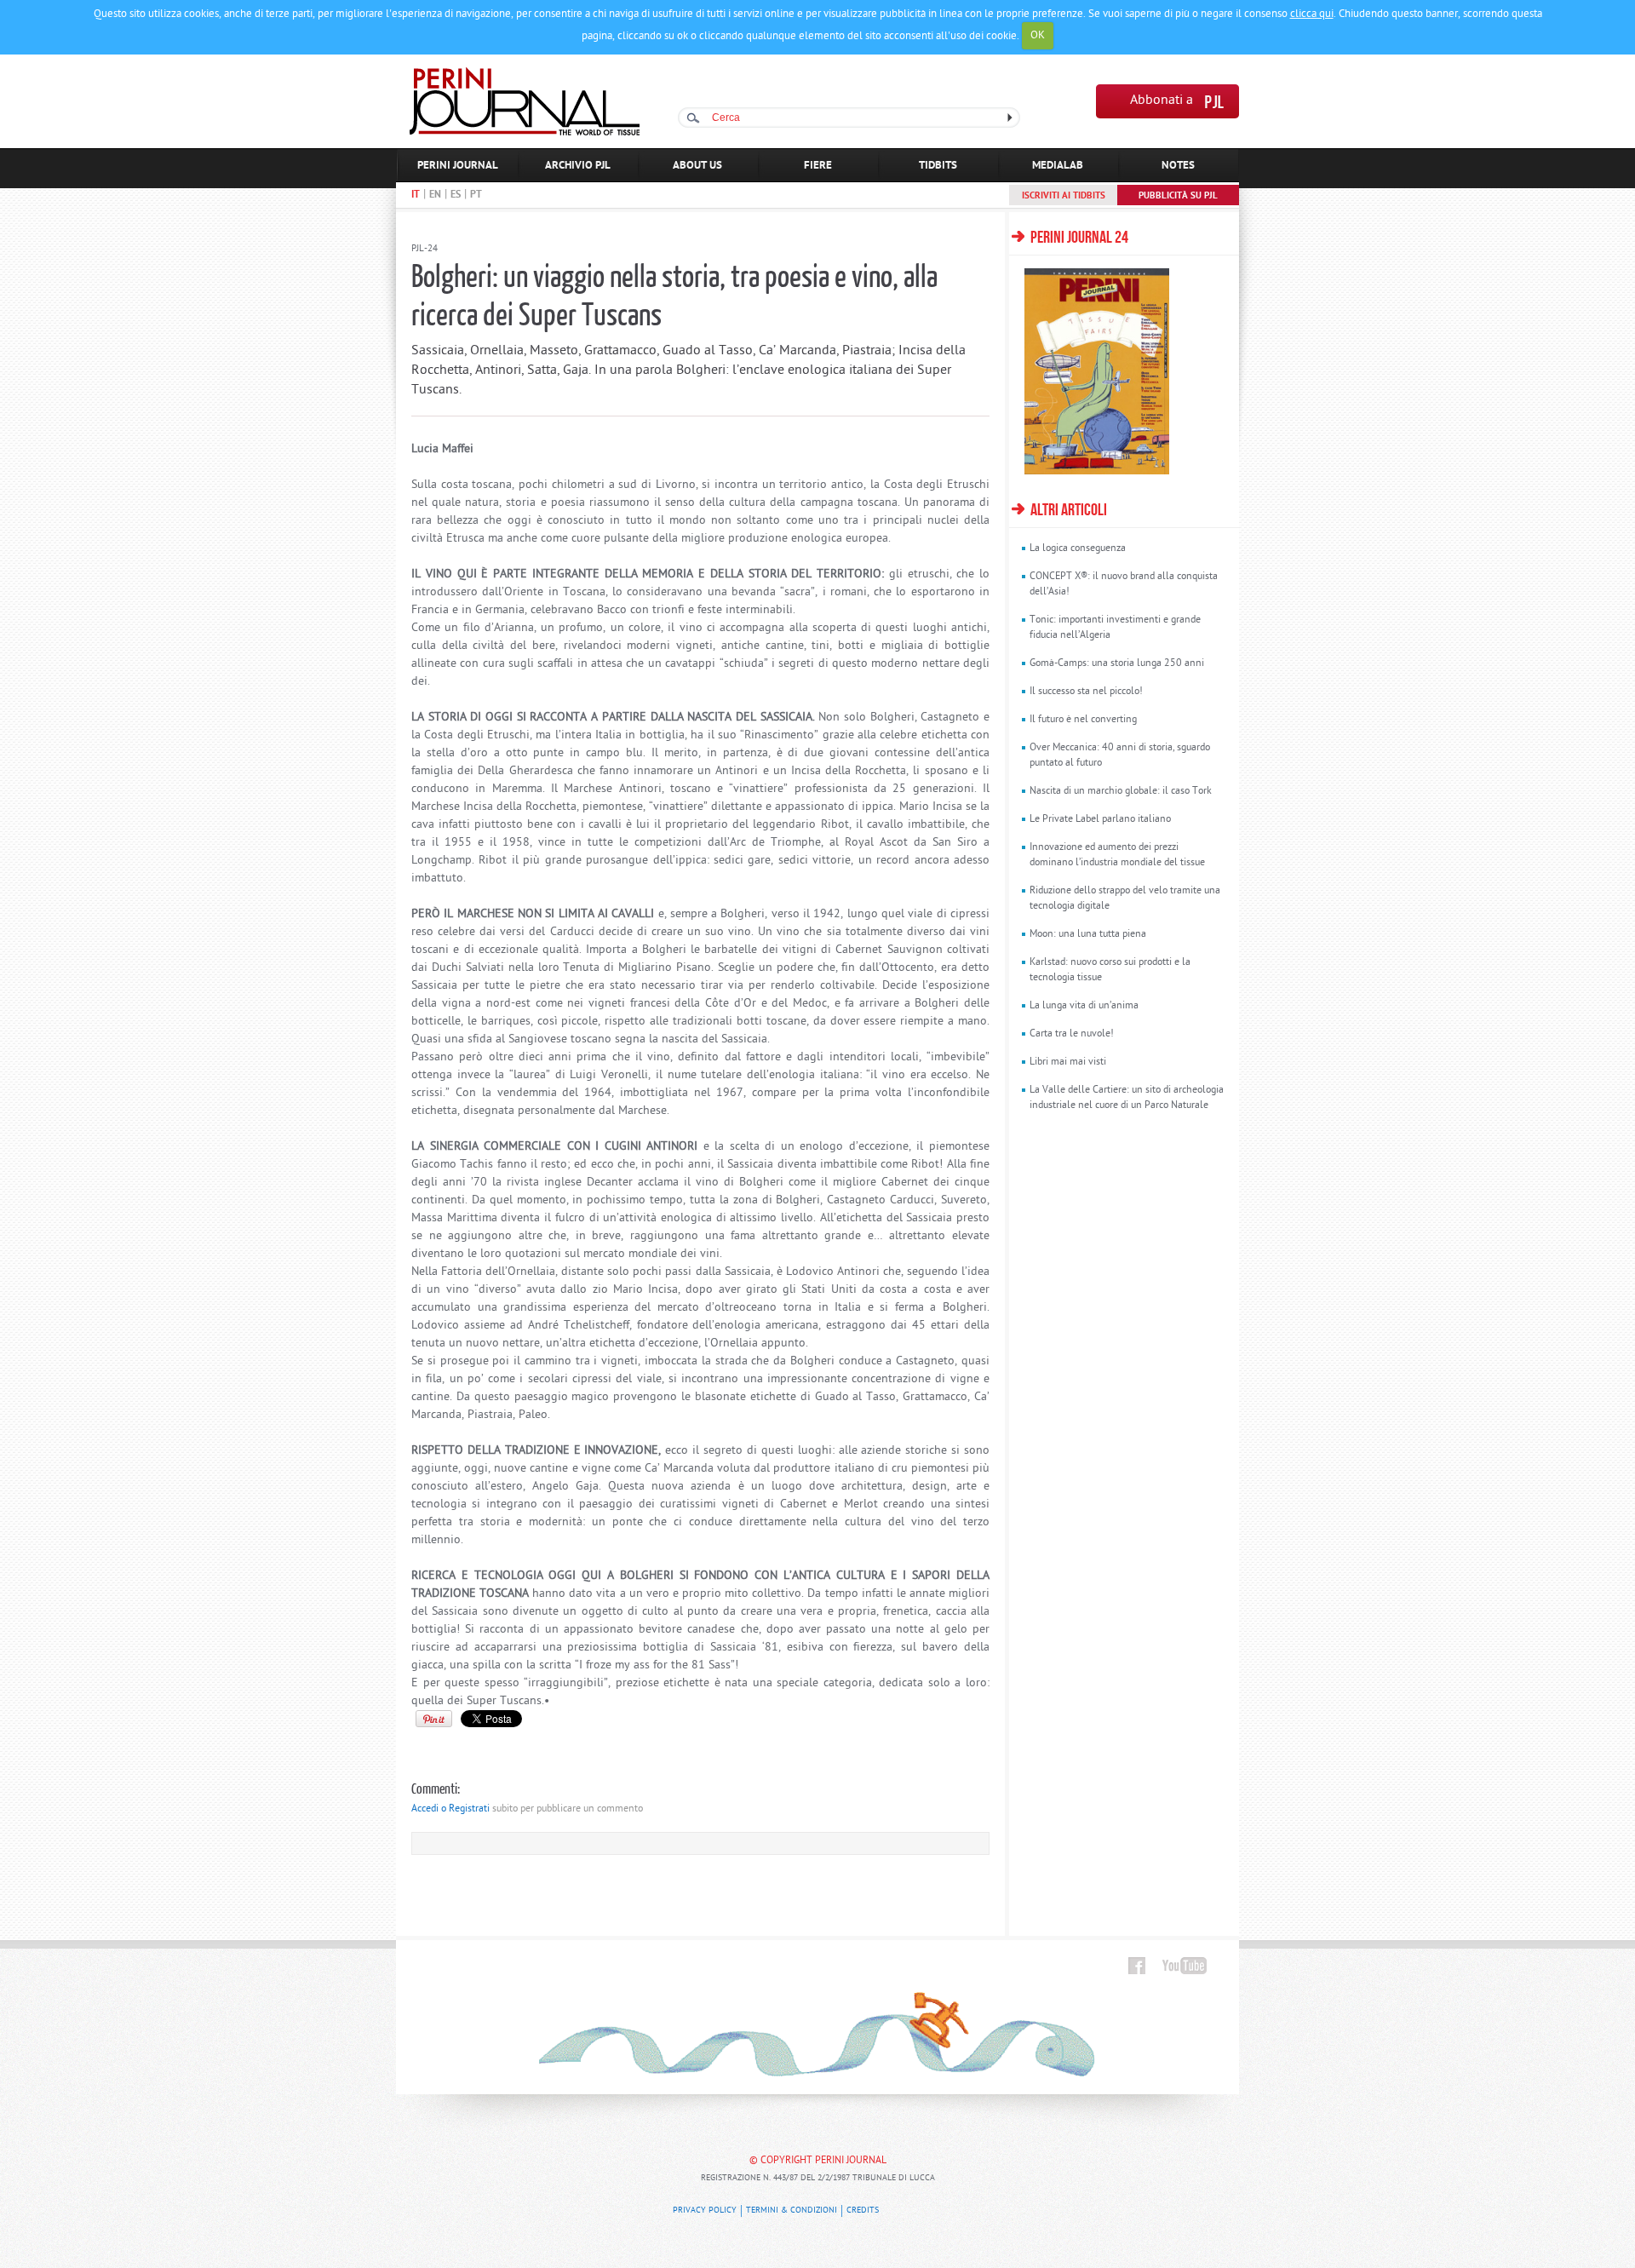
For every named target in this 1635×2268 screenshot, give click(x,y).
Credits (863, 2211)
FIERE (818, 166)
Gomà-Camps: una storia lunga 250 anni (1117, 663)
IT (416, 195)
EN (435, 195)
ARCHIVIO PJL (578, 166)
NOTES (1178, 166)
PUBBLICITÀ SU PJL (1178, 196)
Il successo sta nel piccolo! (1086, 692)
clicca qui (1312, 14)
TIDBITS (938, 166)
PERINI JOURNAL (458, 166)
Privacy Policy (705, 2211)
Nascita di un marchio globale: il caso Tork (1121, 791)
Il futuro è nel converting (1083, 720)
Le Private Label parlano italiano (1100, 819)
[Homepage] (525, 132)
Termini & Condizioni (792, 2211)
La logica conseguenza (1078, 548)
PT (476, 195)
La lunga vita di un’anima (1084, 1006)
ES (456, 195)
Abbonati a (1162, 101)
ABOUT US (697, 166)
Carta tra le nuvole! (1072, 1034)
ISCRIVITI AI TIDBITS (1064, 196)
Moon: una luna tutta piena (1088, 934)
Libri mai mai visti (1068, 1062)
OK (1038, 35)
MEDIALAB (1058, 166)
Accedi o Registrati (450, 1809)
